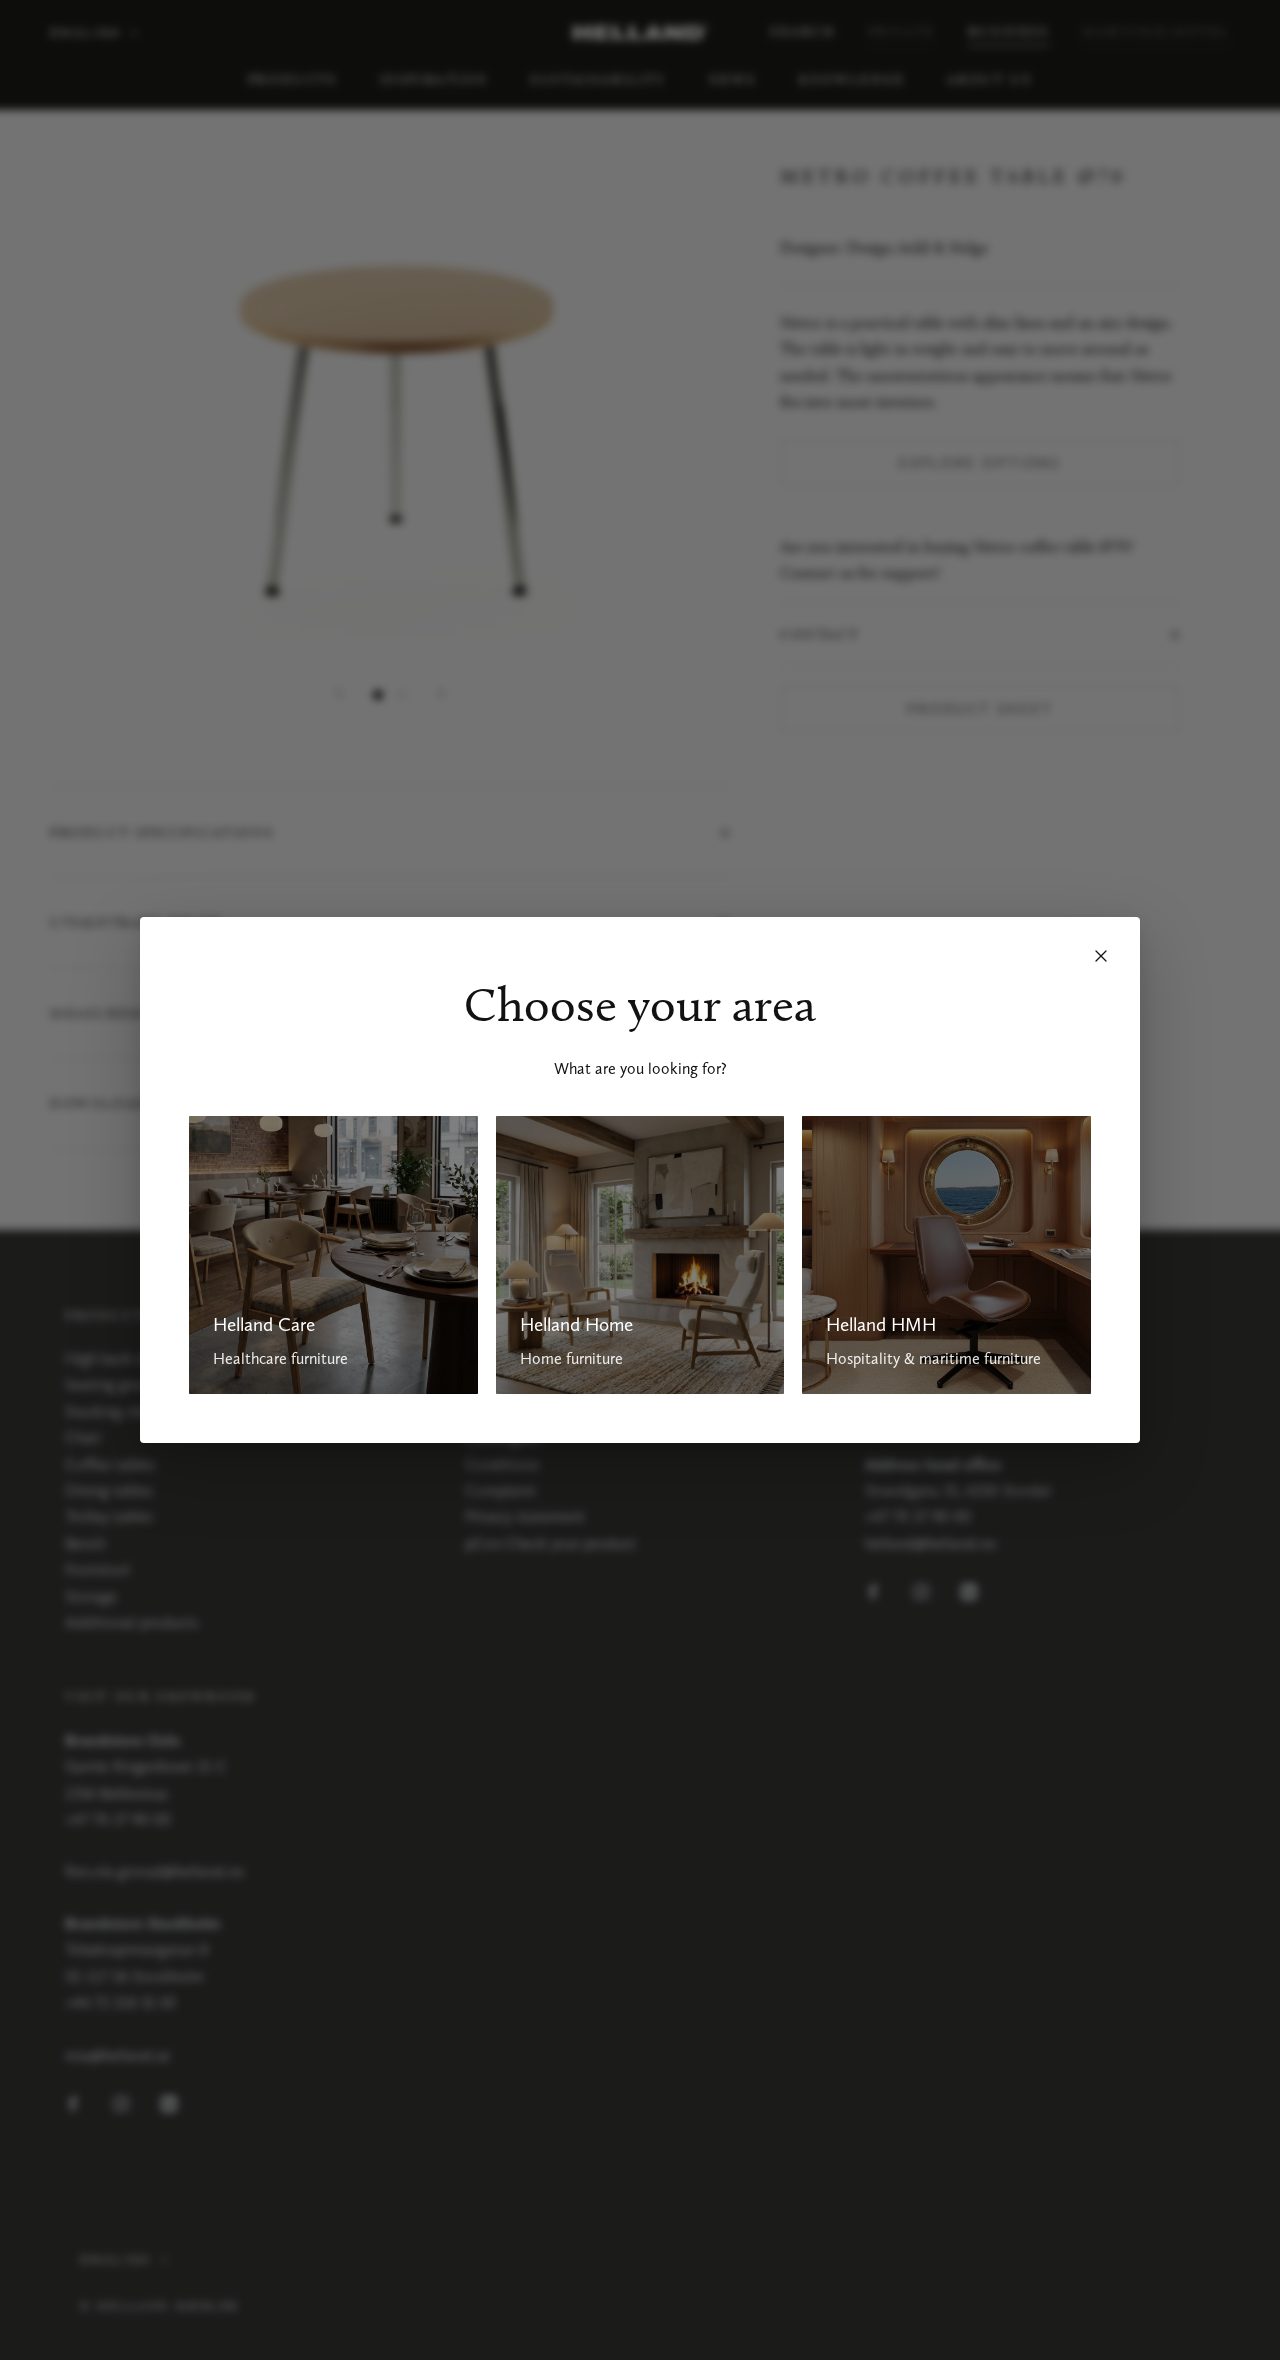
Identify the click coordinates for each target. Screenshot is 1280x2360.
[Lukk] (1101, 956)
